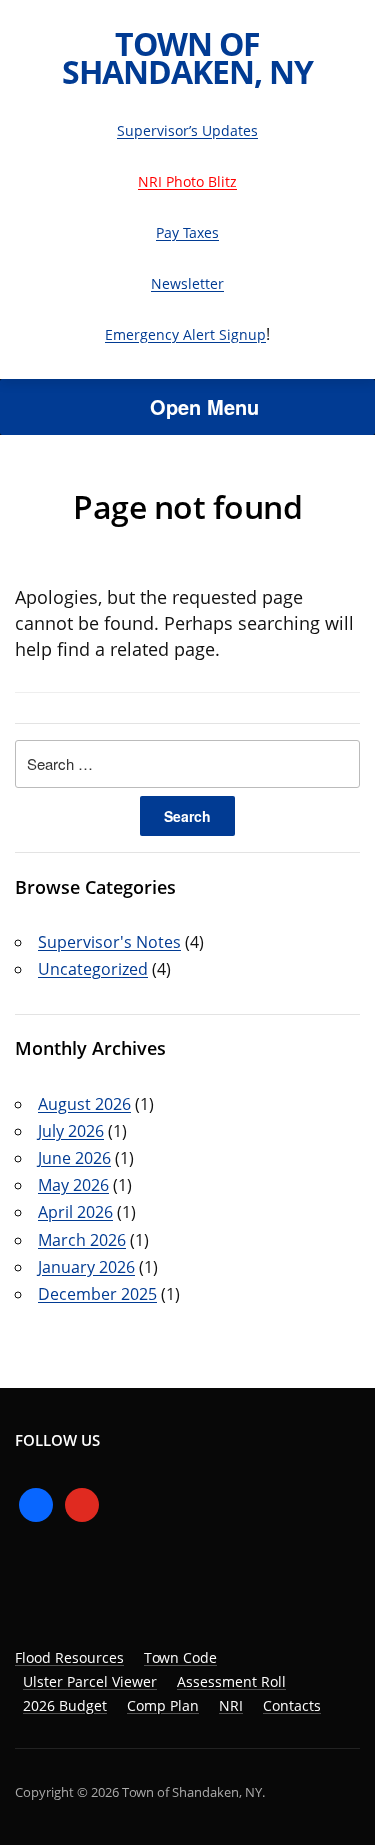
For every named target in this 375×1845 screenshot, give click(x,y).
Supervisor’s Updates (187, 130)
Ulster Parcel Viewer (90, 1681)
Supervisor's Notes (109, 942)
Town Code (180, 1657)
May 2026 (73, 1185)
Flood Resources (69, 1657)
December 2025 (97, 1294)
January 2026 (86, 1267)
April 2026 (75, 1212)
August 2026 (84, 1104)
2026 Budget (65, 1705)
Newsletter (187, 283)
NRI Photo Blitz (187, 181)
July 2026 (71, 1131)
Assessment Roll (231, 1681)
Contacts (292, 1705)
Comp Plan (163, 1705)
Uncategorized (93, 969)
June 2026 (74, 1158)
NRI (231, 1705)
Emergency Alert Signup (185, 334)
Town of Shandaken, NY (187, 57)
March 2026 (82, 1240)
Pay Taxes (187, 232)
